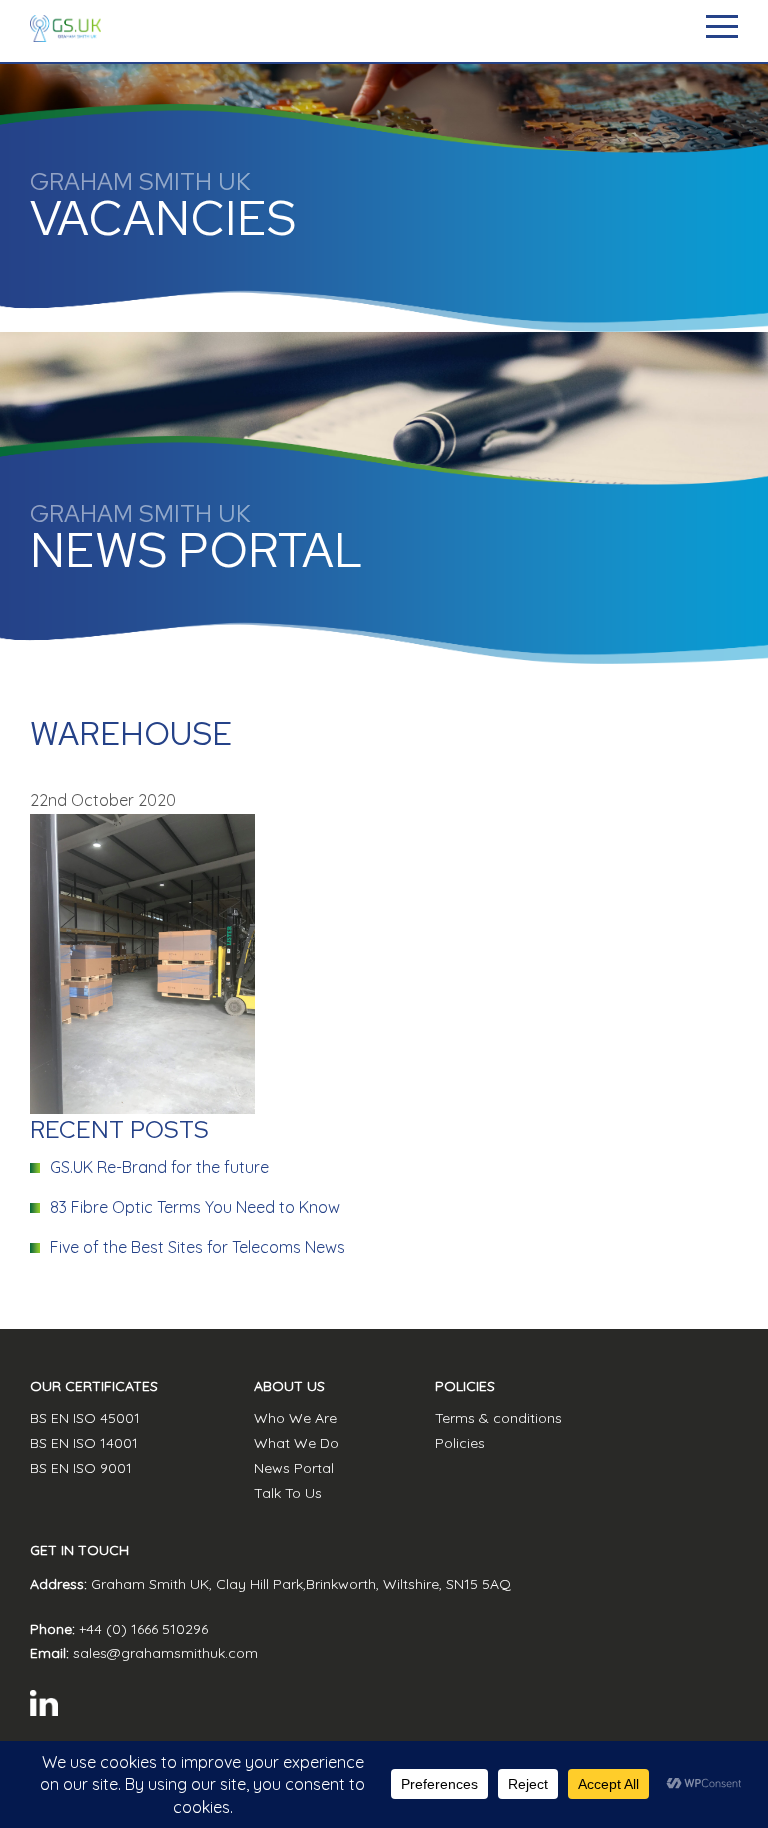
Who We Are (295, 1418)
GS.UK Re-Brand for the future (159, 1167)
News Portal (294, 1468)
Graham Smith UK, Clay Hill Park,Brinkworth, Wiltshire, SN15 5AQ (301, 1584)
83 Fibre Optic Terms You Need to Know (195, 1207)
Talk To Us (288, 1493)
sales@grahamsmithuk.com (165, 1653)
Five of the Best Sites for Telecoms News (197, 1247)
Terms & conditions (498, 1418)
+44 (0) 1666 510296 (143, 1629)
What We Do (296, 1443)
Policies (460, 1443)
